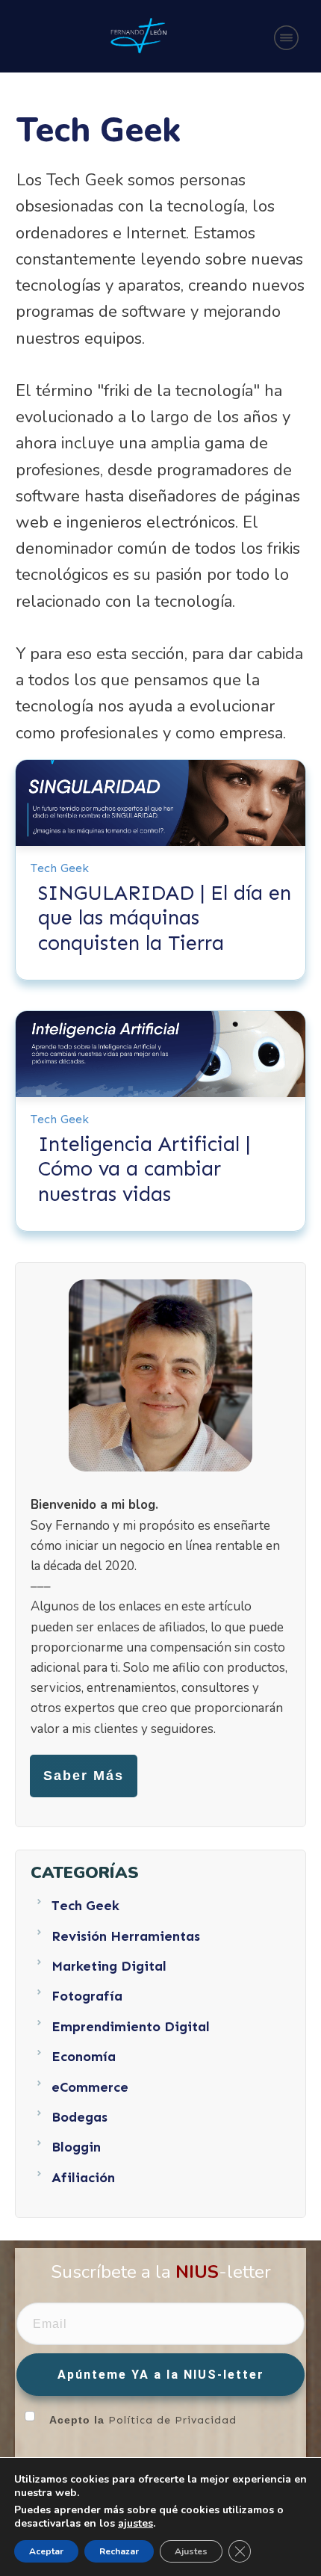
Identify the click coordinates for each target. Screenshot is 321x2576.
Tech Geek (60, 868)
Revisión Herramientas (126, 1936)
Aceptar (46, 2551)
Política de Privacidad (172, 2420)
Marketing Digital (109, 1966)
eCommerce (90, 2087)
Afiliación (83, 2178)
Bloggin (76, 2147)
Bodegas (80, 2117)
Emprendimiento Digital (131, 2027)
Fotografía (87, 1996)
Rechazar (119, 2551)
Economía (84, 2057)
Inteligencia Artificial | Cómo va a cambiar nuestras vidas (144, 1169)
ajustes (135, 2524)
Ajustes (191, 2551)
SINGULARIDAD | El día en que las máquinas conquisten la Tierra (165, 918)
